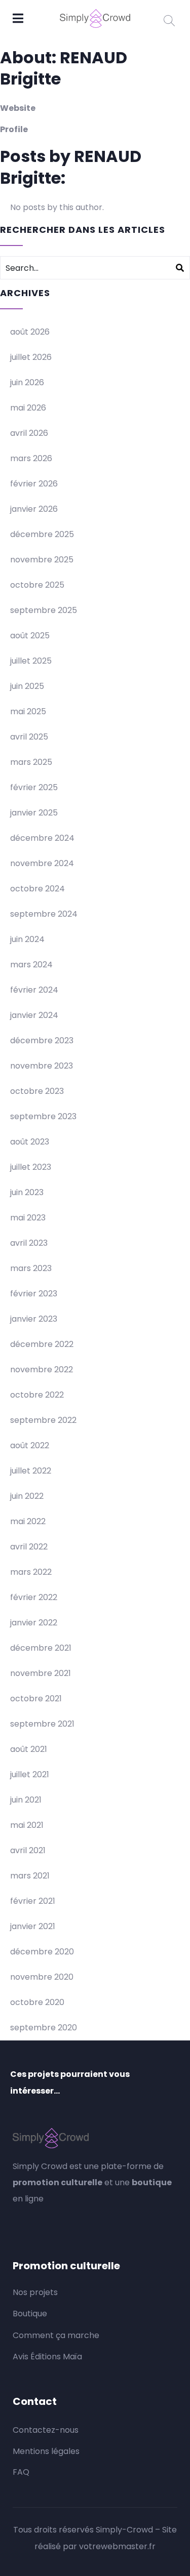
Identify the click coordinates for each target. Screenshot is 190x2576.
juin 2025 (27, 686)
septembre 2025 (44, 610)
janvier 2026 (34, 509)
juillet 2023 (31, 1167)
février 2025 (34, 787)
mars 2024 (31, 965)
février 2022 (34, 1597)
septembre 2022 (43, 1420)
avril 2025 (29, 737)
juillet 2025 (31, 661)
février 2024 (34, 990)
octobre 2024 (37, 889)
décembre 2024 (42, 838)
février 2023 (34, 1294)
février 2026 (34, 484)
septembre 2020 (44, 2028)
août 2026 (30, 332)
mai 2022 (28, 1521)
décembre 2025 (42, 534)
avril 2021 (28, 1850)
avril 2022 (29, 1547)
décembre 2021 (41, 1648)
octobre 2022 (37, 1395)
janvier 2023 (34, 1319)
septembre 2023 (43, 1116)
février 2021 (33, 1901)
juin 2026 (27, 382)
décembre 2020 (42, 1952)
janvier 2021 (33, 1926)
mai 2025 (28, 711)
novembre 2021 (41, 1673)
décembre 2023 (42, 1040)
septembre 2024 (44, 914)
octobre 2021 (36, 1699)
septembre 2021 (42, 1724)
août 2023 (30, 1142)
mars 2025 (31, 762)
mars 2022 (31, 1572)
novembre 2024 (42, 863)
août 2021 (29, 1749)
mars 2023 (31, 1268)
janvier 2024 (34, 1015)
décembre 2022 (42, 1344)
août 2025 (30, 636)
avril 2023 (29, 1243)
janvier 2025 (34, 813)
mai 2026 (28, 408)
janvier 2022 (34, 1623)
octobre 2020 (37, 2002)
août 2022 (30, 1445)
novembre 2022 (42, 1369)
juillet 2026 (31, 357)
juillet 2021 (30, 1774)
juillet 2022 (31, 1471)
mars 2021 (30, 1876)
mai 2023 (28, 1218)
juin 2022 (27, 1496)
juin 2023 (27, 1192)
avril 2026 (29, 433)
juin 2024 (27, 939)
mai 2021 (27, 1825)
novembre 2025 (42, 560)
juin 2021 (26, 1800)
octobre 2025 (37, 585)
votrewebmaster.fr (117, 2546)
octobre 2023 (37, 1091)
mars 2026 (31, 458)
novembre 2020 (42, 1977)
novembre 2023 (42, 1066)
